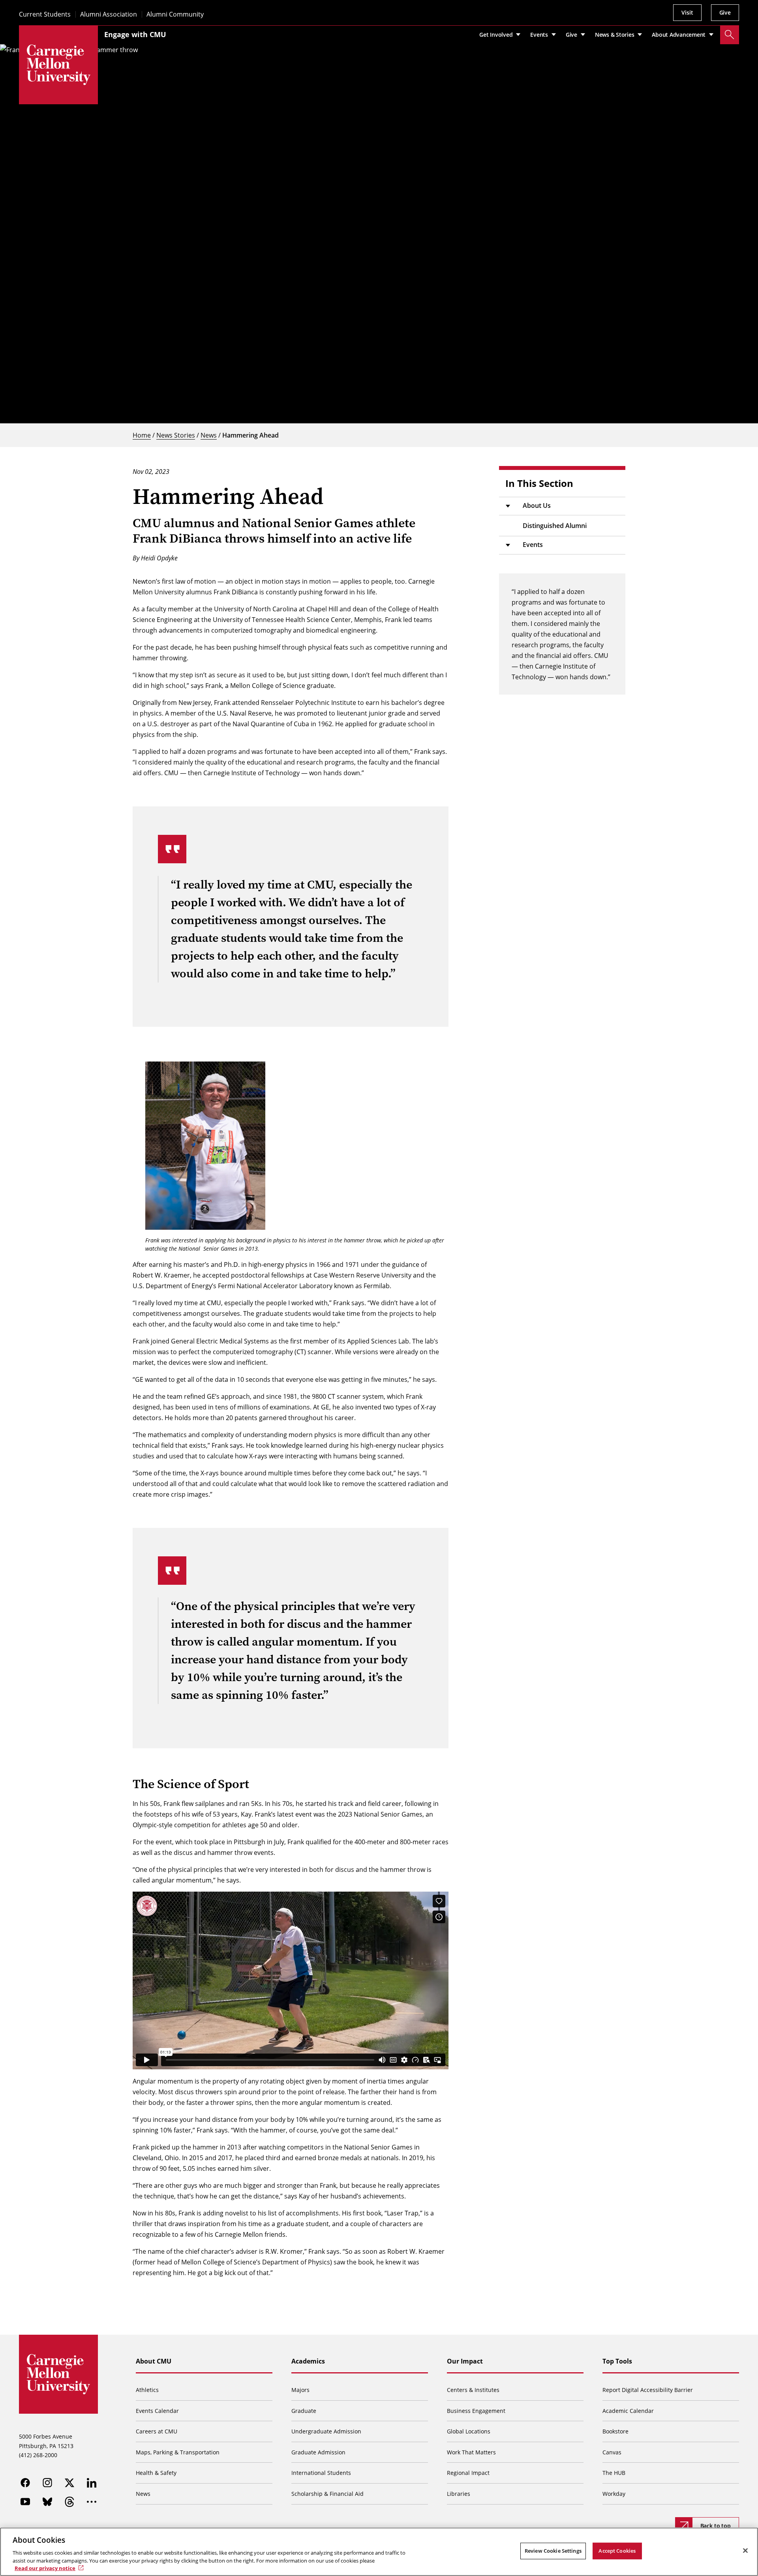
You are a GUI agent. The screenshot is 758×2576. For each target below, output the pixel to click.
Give (725, 12)
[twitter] (69, 2483)
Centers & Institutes (473, 2390)
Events (533, 545)
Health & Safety (156, 2473)
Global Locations (469, 2431)
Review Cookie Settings (553, 2551)
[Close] (745, 2551)
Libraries (459, 2494)
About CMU (154, 2361)
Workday (614, 2494)
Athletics (147, 2390)
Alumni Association (109, 14)
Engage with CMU (135, 34)
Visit (687, 12)
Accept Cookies (617, 2551)
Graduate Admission (318, 2452)
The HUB (614, 2473)
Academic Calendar (628, 2411)
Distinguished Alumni (555, 526)
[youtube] (25, 2502)
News (209, 435)
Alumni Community (175, 14)
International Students (321, 2473)
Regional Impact (468, 2473)
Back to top (716, 2526)
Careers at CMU (157, 2431)
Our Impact (465, 2361)
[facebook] (25, 2483)
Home (142, 435)
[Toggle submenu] (508, 506)
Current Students (45, 14)
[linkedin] (92, 2483)
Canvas (612, 2452)
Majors (300, 2390)
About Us (537, 505)
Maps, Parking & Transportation (178, 2452)
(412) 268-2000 (38, 2455)
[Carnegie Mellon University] (58, 65)
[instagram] (47, 2483)
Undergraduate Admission (326, 2431)
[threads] (69, 2502)
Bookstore (615, 2431)
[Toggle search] (730, 35)
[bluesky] (47, 2502)
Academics (308, 2361)
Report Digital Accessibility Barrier (648, 2390)
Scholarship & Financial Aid (327, 2494)
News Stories (176, 435)
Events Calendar (157, 2411)
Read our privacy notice (45, 2568)
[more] (92, 2502)
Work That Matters (471, 2452)
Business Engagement (476, 2411)
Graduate (304, 2411)
